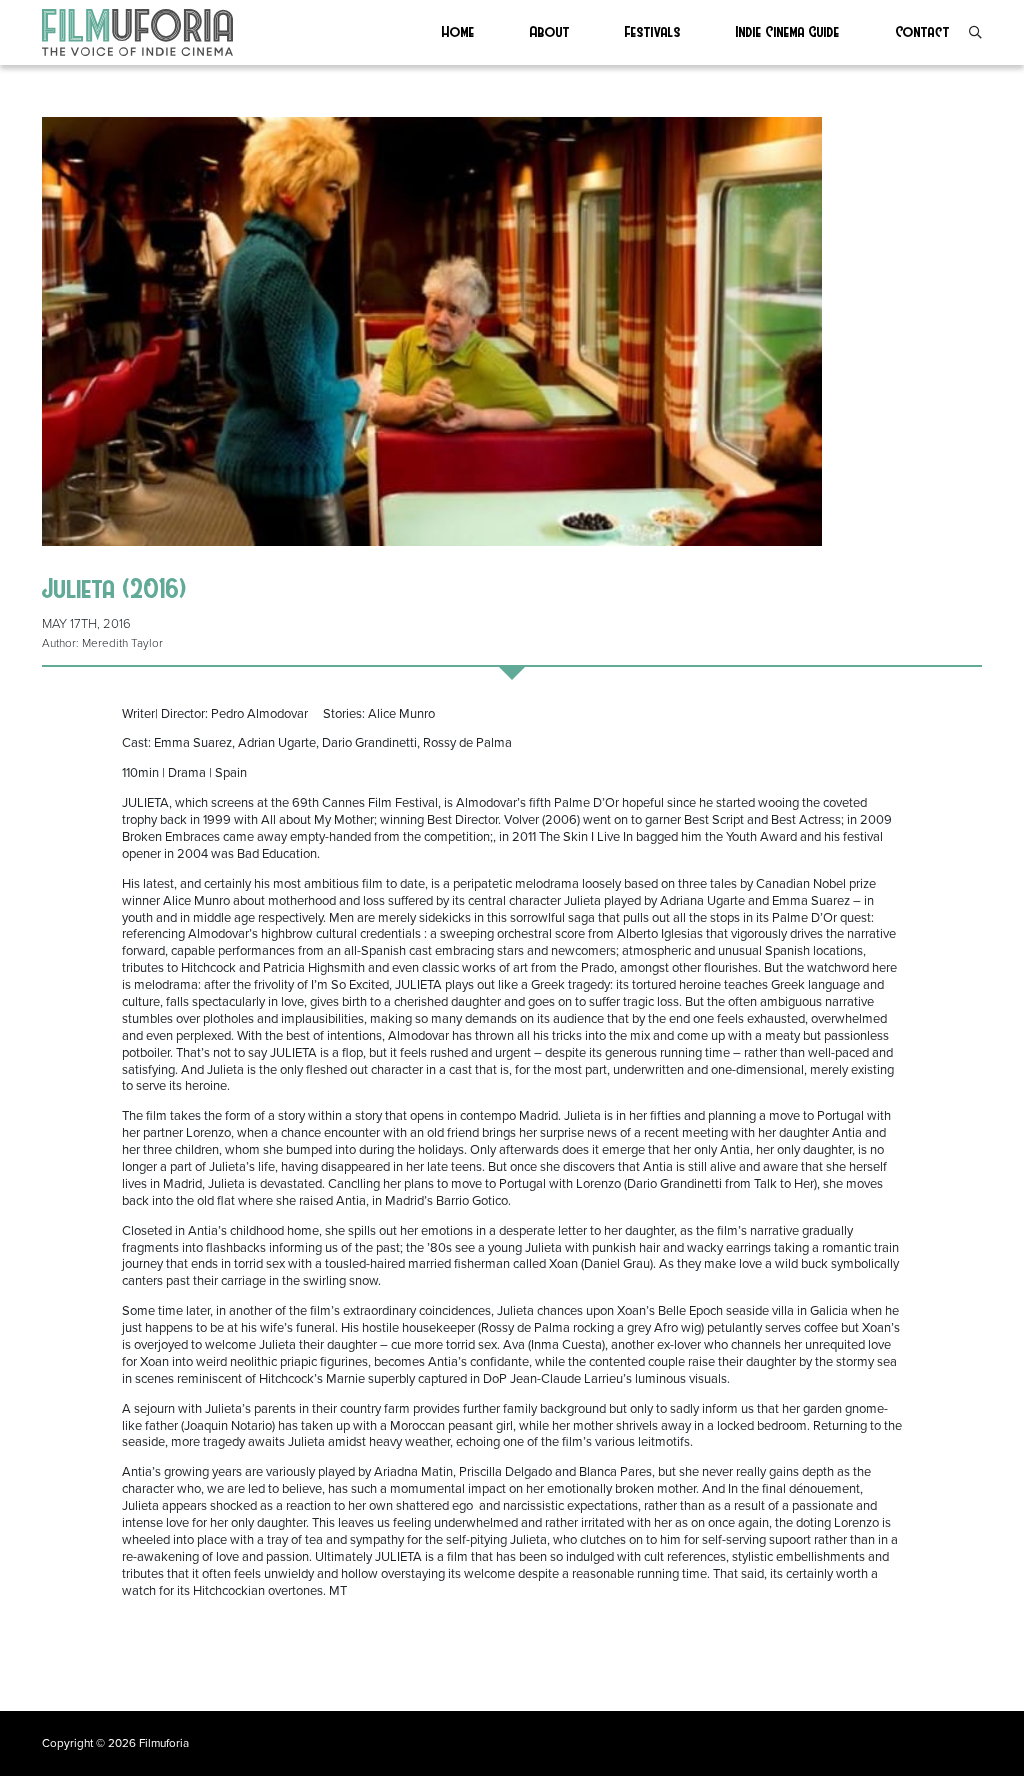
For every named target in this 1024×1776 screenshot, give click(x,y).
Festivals (653, 31)
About (550, 31)
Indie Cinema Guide (788, 31)
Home (458, 31)
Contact (923, 31)
